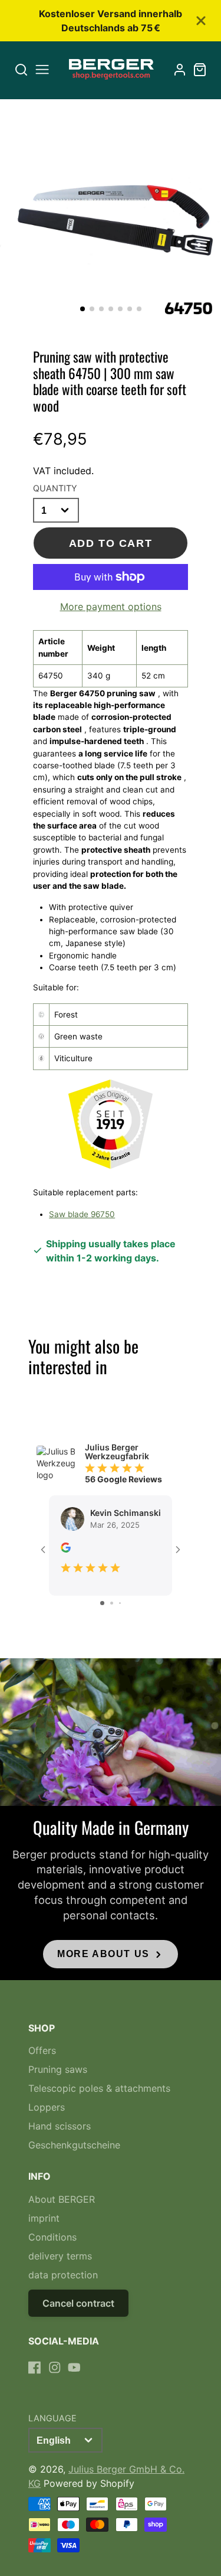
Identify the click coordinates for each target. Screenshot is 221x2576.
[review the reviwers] (66, 1549)
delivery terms (60, 2256)
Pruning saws (58, 2069)
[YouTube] (74, 2368)
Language (52, 2418)
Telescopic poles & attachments (99, 2088)
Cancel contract (78, 2303)
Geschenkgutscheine (74, 2145)
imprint (44, 2218)
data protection (63, 2275)
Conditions (52, 2237)
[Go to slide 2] (112, 1603)
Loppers (47, 2107)
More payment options (111, 606)
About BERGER (62, 2199)
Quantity (55, 488)
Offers (42, 2050)
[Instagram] (55, 2368)
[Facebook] (35, 2368)
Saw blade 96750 (82, 1214)
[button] (83, 309)
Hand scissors (60, 2126)
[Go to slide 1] (102, 1603)
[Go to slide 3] (120, 1603)
